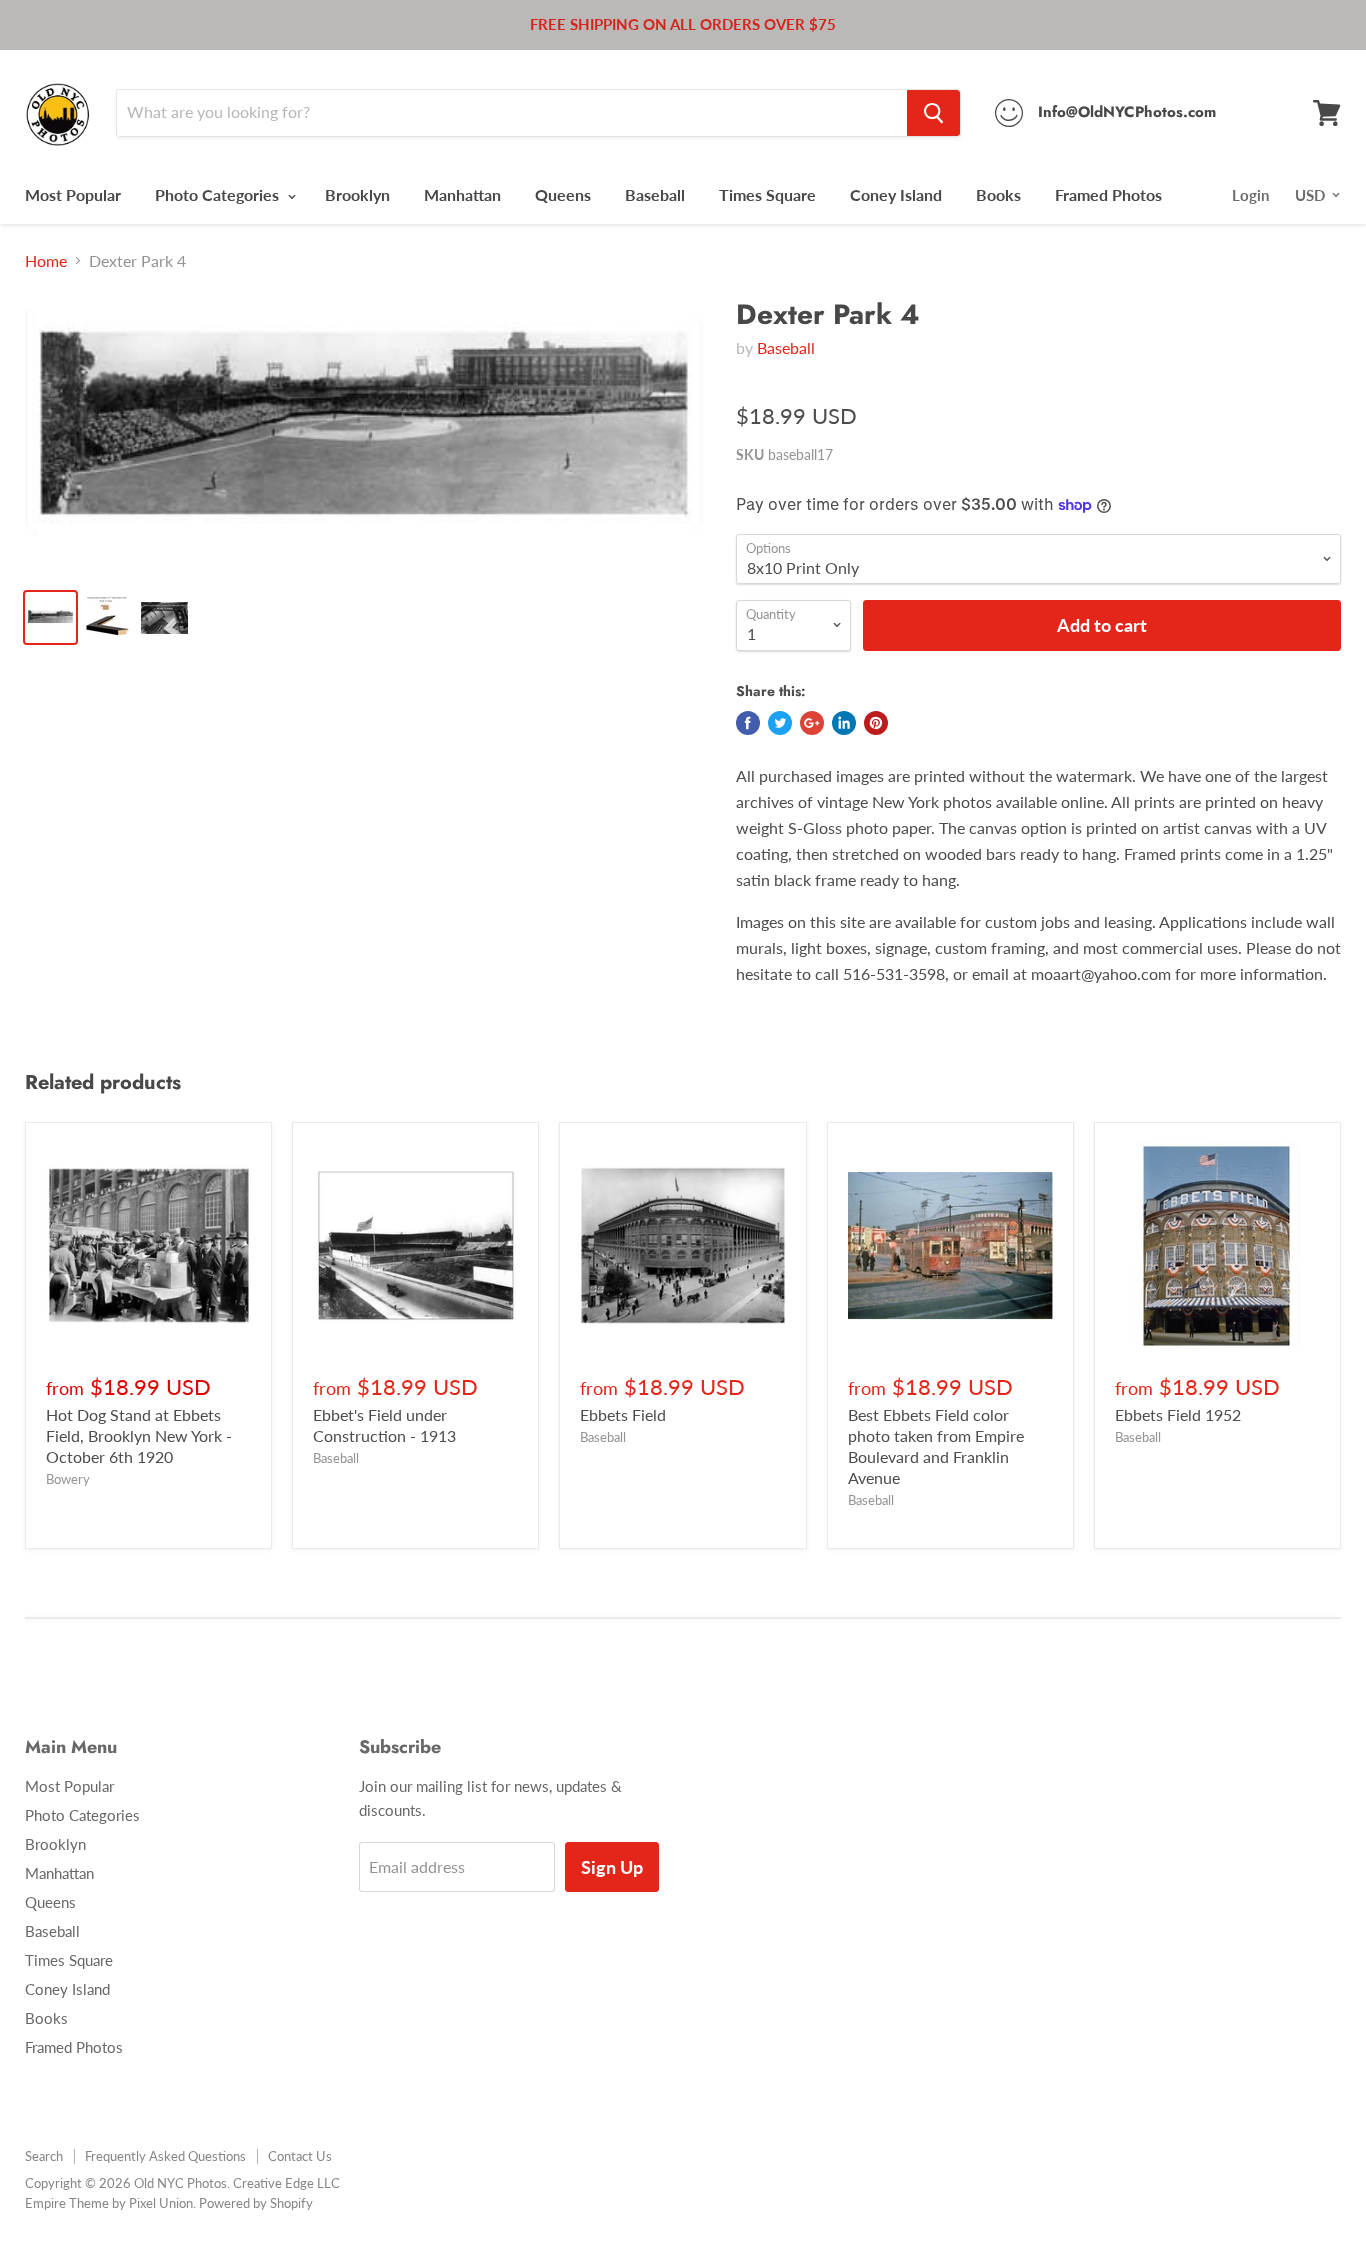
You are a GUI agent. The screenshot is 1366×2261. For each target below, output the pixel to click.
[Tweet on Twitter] (780, 723)
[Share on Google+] (812, 723)
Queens (563, 194)
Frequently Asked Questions (165, 2156)
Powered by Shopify (256, 2203)
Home (46, 261)
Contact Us (300, 2156)
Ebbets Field (623, 1414)
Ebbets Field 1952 (1178, 1414)
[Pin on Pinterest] (876, 723)
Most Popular (73, 194)
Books (998, 194)
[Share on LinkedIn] (844, 723)
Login (1250, 195)
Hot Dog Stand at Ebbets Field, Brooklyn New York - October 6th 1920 (139, 1435)
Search (44, 2156)
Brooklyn (357, 194)
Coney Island (896, 194)
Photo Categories (219, 194)
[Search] (933, 113)
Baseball (655, 194)
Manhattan (462, 194)
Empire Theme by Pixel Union (109, 2203)
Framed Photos (1108, 194)
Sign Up (612, 1867)
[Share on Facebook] (748, 723)
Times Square (767, 194)
